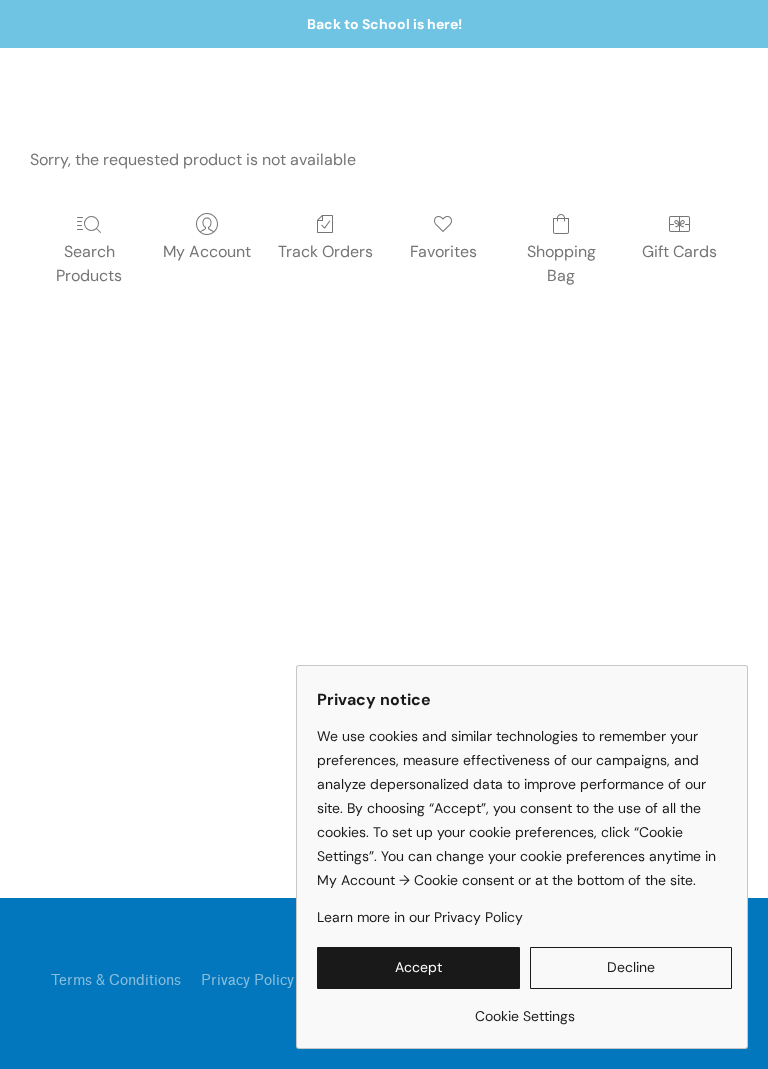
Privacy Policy (247, 980)
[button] (418, 968)
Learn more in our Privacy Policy (420, 917)
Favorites (443, 251)
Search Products (89, 263)
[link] (524, 1008)
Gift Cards (679, 251)
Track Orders (325, 251)
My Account (207, 251)
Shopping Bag (561, 263)
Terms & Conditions (116, 980)
